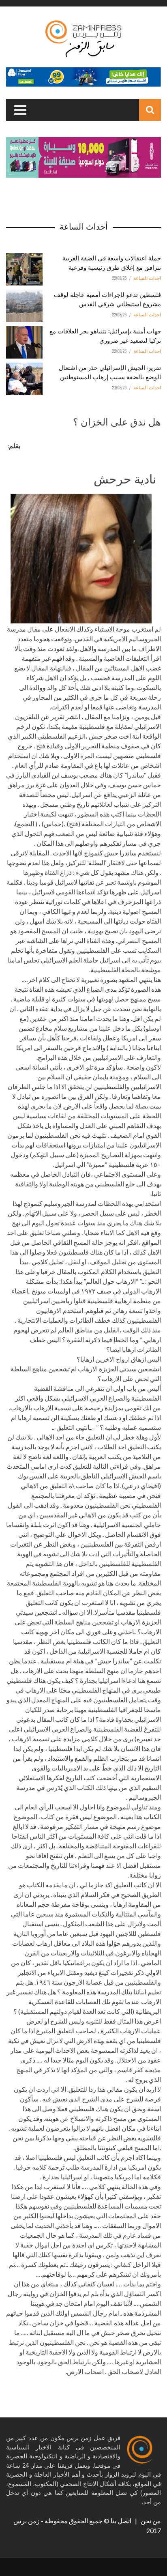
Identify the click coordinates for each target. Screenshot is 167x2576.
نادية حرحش (125, 478)
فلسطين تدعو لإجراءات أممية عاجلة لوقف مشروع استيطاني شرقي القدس (107, 299)
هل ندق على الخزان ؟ (117, 421)
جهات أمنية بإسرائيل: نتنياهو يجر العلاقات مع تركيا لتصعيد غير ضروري (105, 335)
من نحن (150, 2521)
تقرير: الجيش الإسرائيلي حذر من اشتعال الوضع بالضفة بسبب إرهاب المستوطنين (110, 372)
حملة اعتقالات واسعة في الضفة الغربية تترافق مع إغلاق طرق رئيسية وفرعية (112, 262)
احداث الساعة (147, 278)
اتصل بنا (122, 2521)
